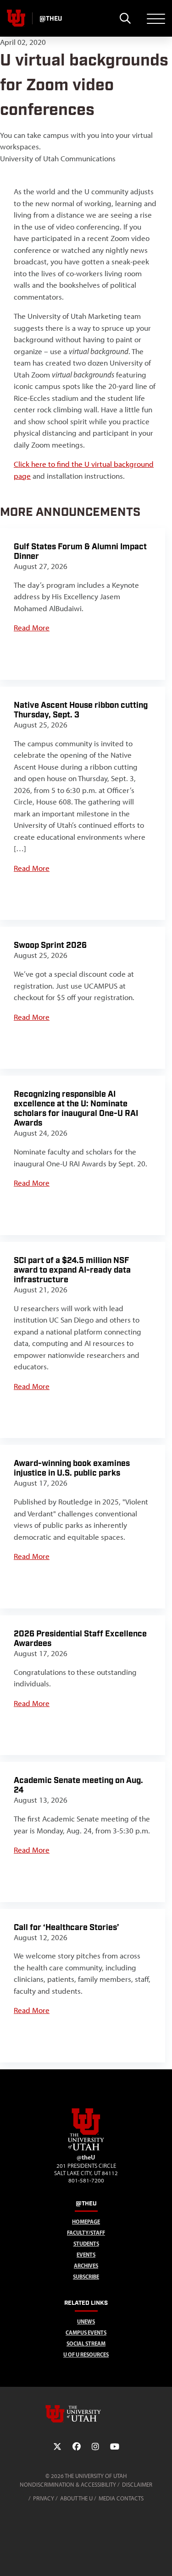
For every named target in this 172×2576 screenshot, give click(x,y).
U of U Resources (86, 2354)
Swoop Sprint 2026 (50, 945)
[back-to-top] (161, 2558)
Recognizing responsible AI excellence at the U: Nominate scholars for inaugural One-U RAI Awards (76, 1109)
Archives (86, 2266)
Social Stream (86, 2344)
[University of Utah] (86, 2414)
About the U (76, 2498)
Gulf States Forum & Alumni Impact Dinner (80, 552)
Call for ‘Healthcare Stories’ (67, 1928)
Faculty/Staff (86, 2233)
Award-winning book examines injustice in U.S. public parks (72, 1468)
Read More (32, 628)
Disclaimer (137, 2485)
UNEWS (86, 2322)
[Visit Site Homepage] (86, 2149)
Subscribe (86, 2277)
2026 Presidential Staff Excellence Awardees (80, 1639)
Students (86, 2244)
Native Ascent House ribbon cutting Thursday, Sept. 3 (81, 710)
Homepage (86, 2222)
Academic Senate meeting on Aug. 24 (78, 1785)
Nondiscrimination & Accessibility (68, 2485)
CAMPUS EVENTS (86, 2333)
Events (86, 2255)
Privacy (44, 2498)
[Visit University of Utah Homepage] (16, 18)
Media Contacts (121, 2498)
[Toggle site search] (125, 18)
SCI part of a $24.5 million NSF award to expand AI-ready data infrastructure (72, 1270)
